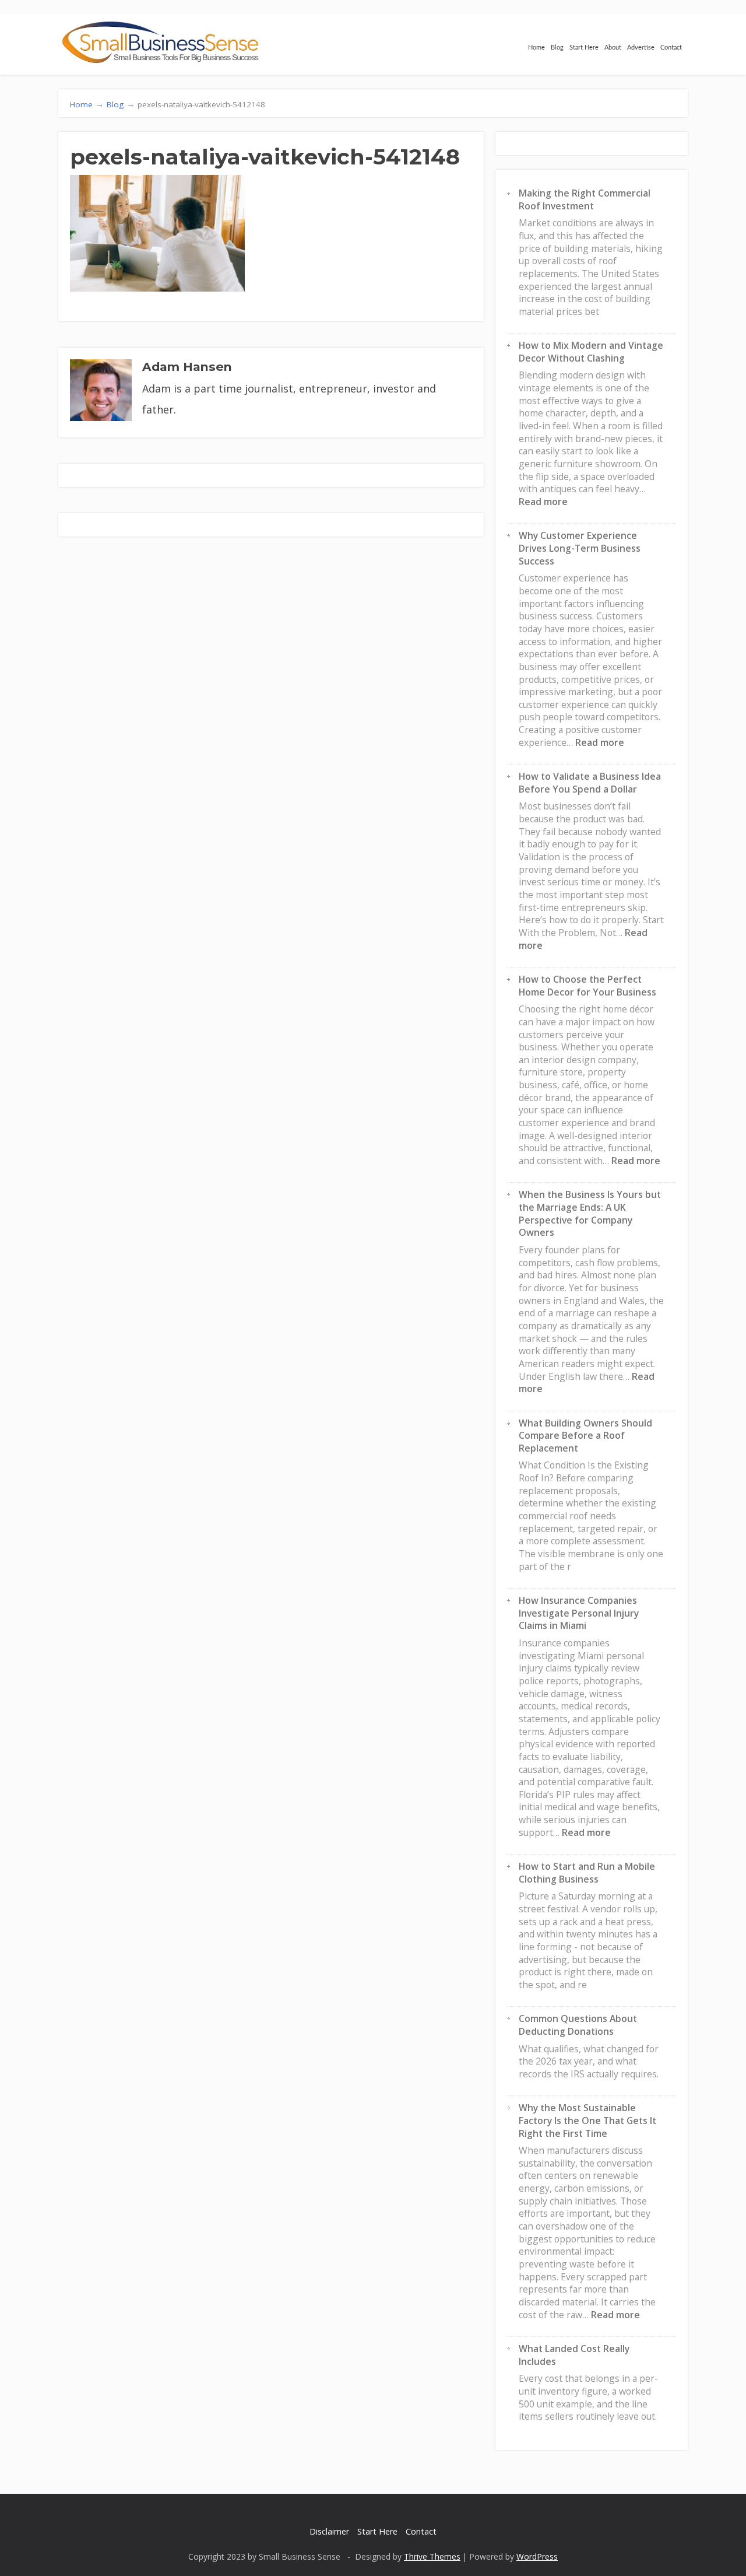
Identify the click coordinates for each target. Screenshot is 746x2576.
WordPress (537, 2556)
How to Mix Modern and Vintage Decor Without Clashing (591, 352)
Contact (671, 48)
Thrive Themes (432, 2556)
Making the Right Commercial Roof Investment (585, 199)
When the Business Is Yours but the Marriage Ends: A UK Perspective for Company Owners (590, 1213)
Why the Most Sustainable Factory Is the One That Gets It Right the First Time (587, 2120)
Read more (543, 502)
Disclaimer (329, 2531)
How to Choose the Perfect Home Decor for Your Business (587, 986)
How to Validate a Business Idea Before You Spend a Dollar (590, 783)
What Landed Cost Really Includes (574, 2355)
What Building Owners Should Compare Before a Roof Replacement (585, 1436)
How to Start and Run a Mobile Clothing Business (587, 1873)
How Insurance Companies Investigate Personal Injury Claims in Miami (579, 1613)
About (613, 48)
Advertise (641, 48)
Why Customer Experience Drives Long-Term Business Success (580, 548)
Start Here (584, 48)
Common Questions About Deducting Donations (578, 2025)
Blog (557, 48)
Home (536, 48)
